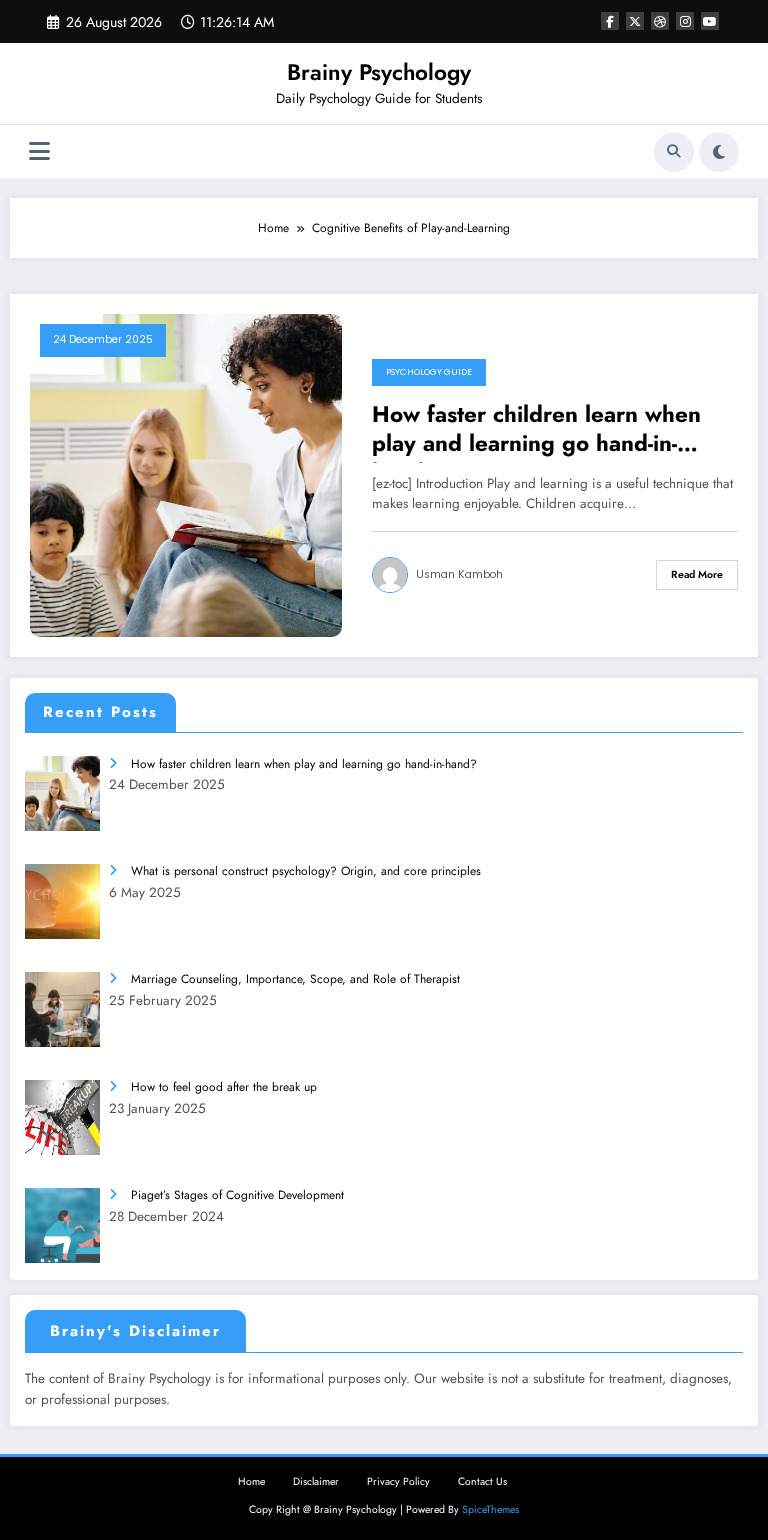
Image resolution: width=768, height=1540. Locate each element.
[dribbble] (660, 21)
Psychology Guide (429, 372)
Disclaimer (316, 1481)
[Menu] (39, 151)
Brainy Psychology (379, 72)
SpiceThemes (490, 1509)
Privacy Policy (398, 1481)
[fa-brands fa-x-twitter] (635, 21)
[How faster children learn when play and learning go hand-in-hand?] (186, 474)
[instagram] (685, 21)
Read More (697, 574)
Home (251, 1481)
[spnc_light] (719, 152)
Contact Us (482, 1481)
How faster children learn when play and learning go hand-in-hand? (536, 432)
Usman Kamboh (459, 574)
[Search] (674, 152)
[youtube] (710, 21)
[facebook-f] (610, 21)
